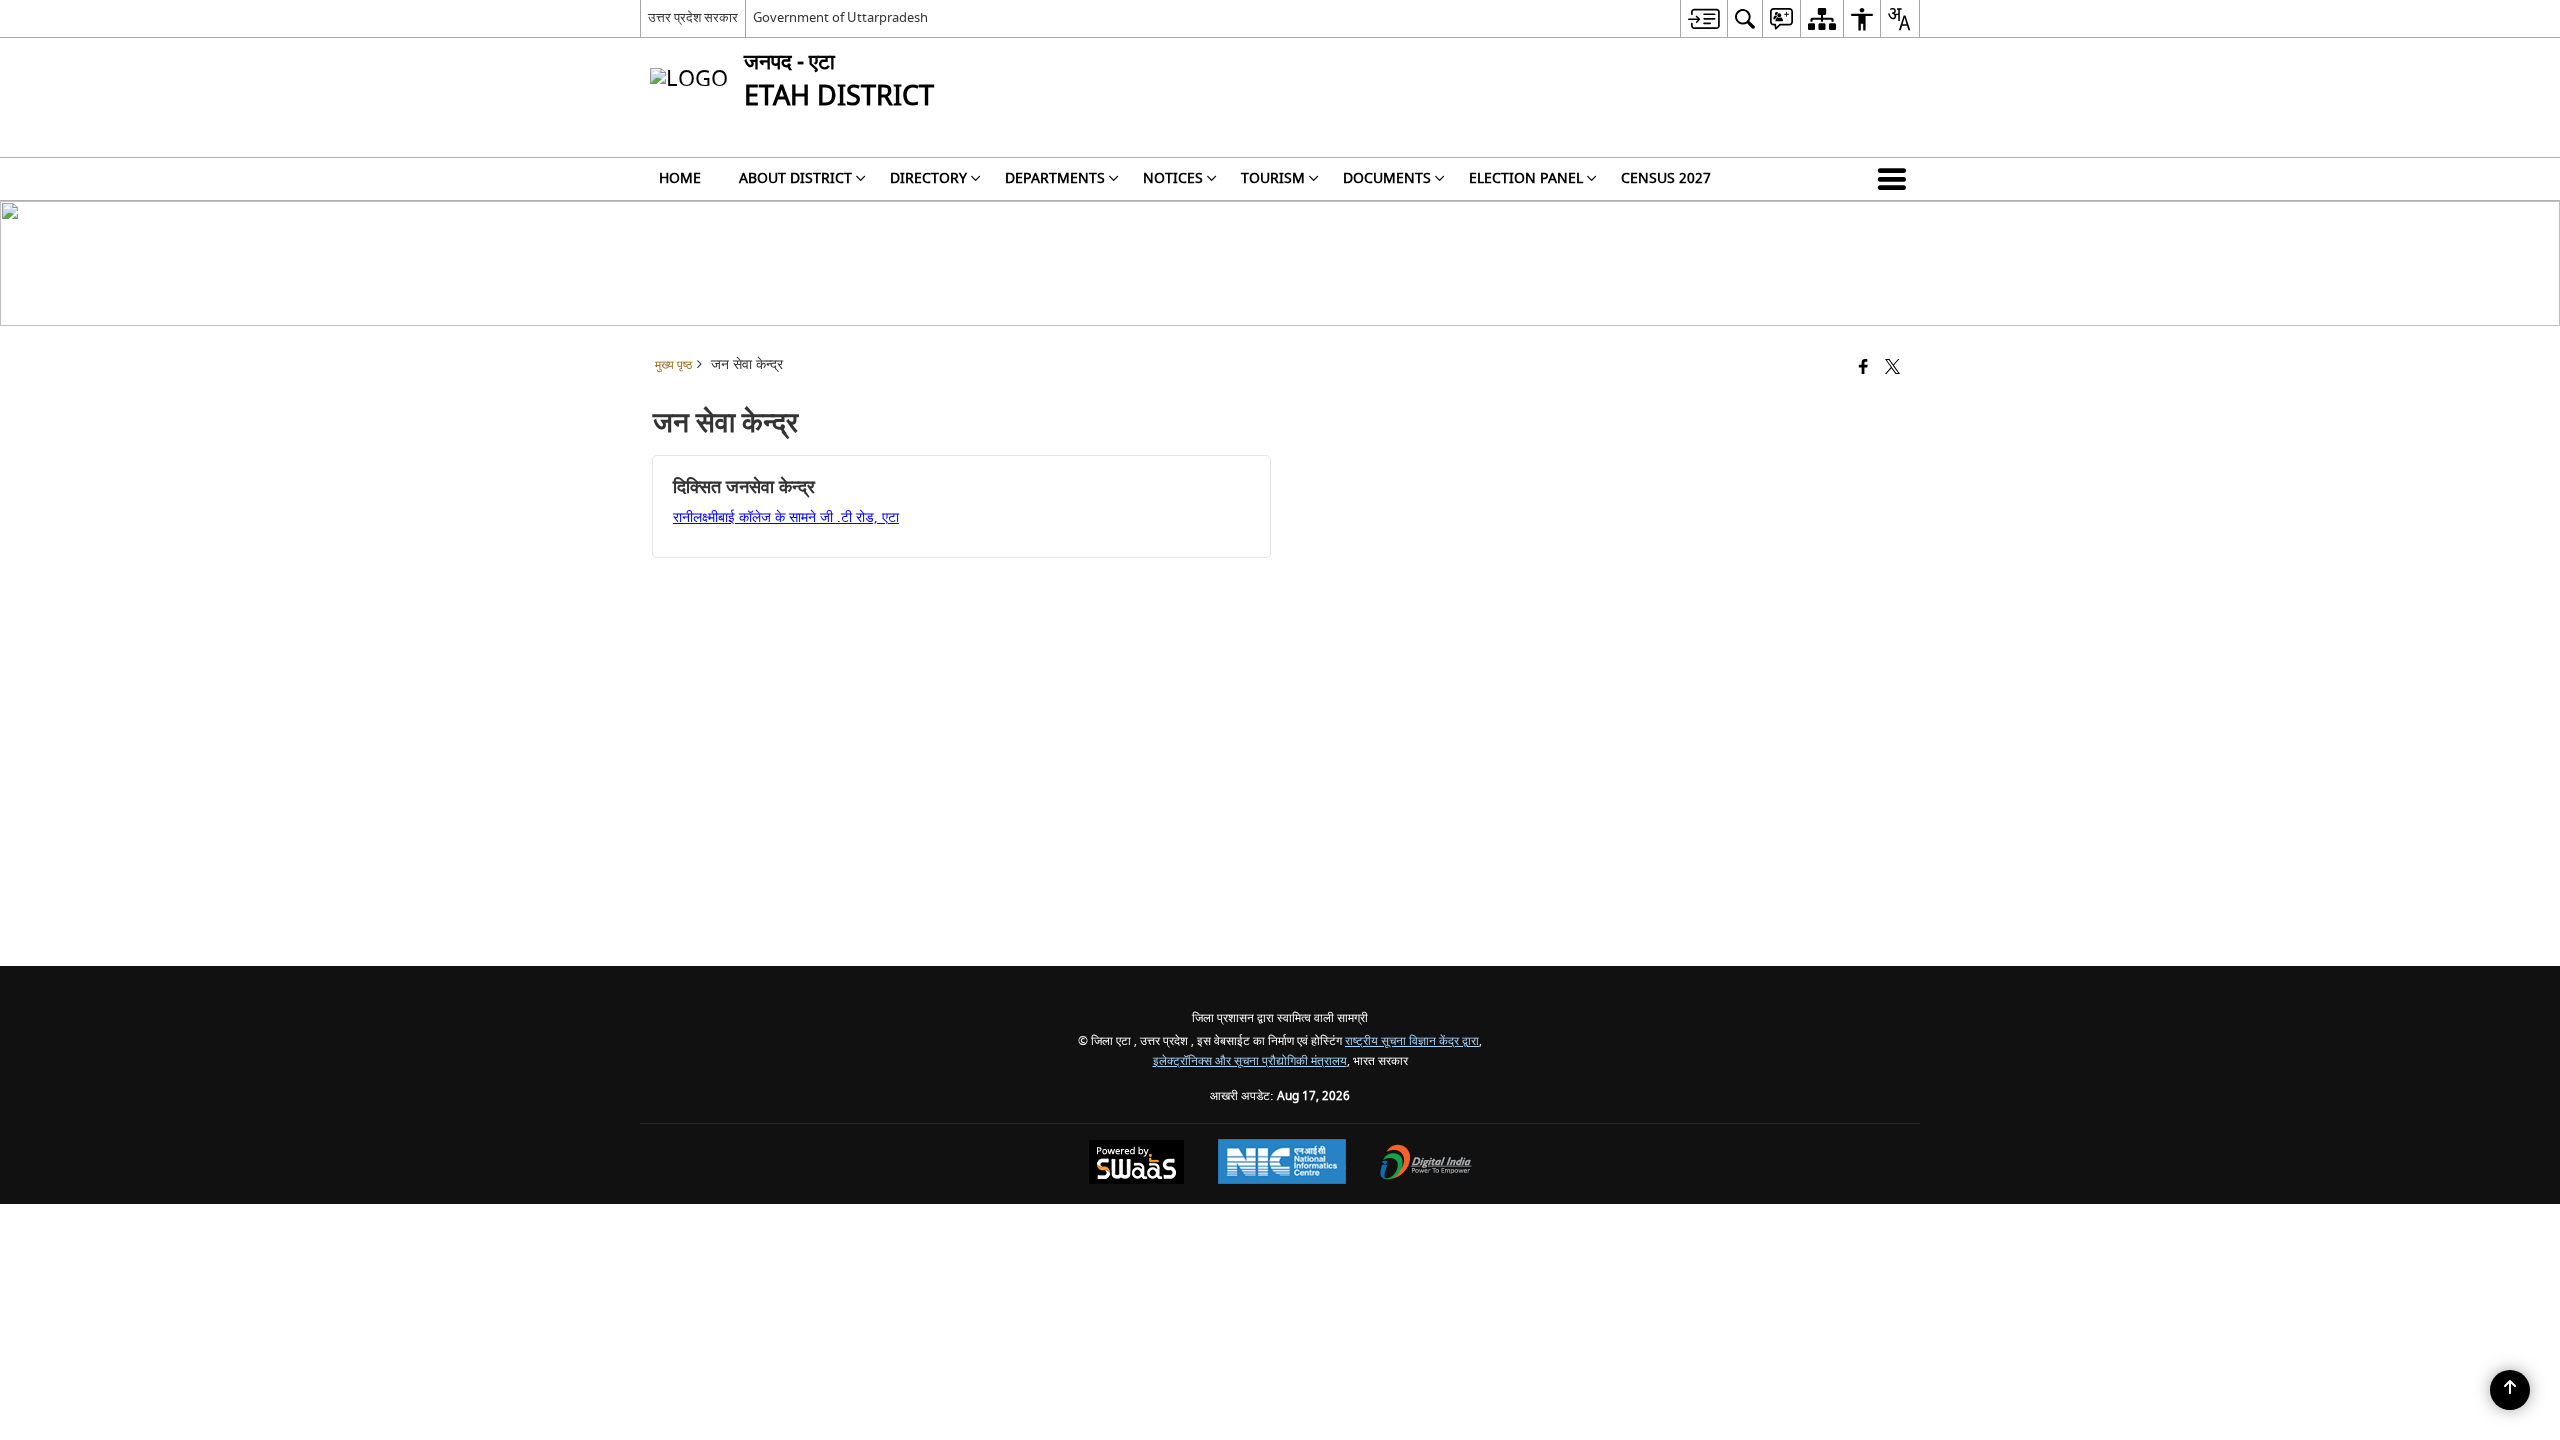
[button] (1896, 179)
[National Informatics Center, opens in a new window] (1282, 1164)
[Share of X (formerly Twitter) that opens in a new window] (1892, 368)
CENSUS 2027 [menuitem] (1666, 178)
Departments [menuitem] (1055, 178)
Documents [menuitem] (1387, 178)
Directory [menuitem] (928, 178)
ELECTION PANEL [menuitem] (1526, 178)
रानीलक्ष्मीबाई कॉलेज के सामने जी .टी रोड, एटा (786, 517)
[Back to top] (2510, 1390)
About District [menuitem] (795, 178)
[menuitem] (1703, 18)
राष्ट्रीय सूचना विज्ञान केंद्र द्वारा (1412, 1041)
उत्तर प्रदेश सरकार (693, 17)
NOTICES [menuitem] (1173, 178)
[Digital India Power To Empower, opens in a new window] (1426, 1164)
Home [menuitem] (680, 178)
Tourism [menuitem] (1273, 178)
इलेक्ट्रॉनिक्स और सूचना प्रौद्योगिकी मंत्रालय (1250, 1061)
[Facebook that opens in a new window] (1863, 368)
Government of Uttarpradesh (840, 17)
